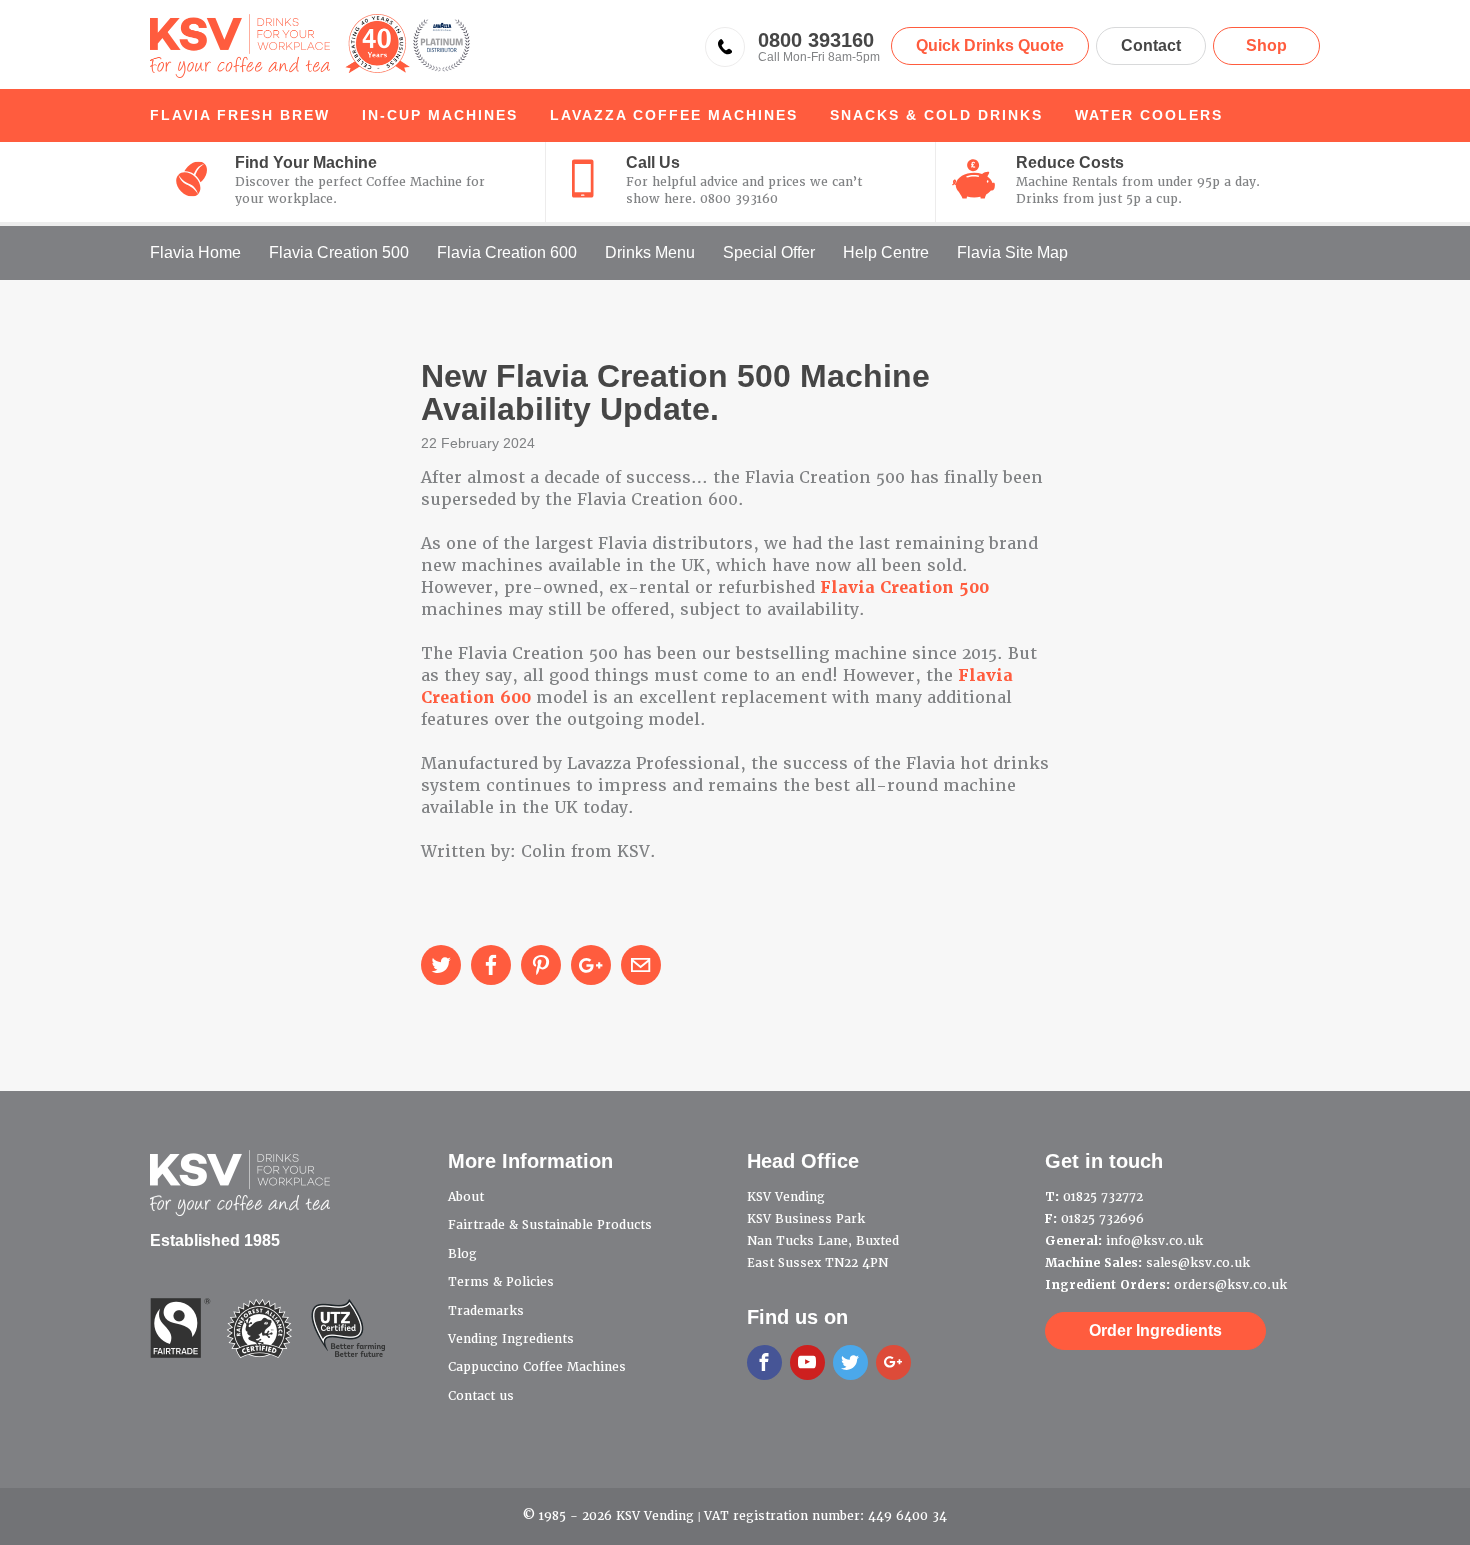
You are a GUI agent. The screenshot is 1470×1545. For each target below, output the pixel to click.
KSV (310, 46)
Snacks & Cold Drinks (936, 115)
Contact (1151, 45)
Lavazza (674, 115)
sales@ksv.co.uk (1198, 1263)
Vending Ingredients (511, 1339)
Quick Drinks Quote (990, 45)
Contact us (481, 1396)
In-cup (440, 115)
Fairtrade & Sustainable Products (550, 1225)
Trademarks (486, 1311)
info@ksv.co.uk (1154, 1241)
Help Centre (886, 252)
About (466, 1197)
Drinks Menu (650, 252)
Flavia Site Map (1012, 252)
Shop (1266, 45)
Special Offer (769, 252)
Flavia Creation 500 (339, 252)
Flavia (240, 115)
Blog (462, 1254)
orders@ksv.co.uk (1230, 1285)
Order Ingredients (1155, 1330)
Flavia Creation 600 (507, 252)
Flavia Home (195, 252)
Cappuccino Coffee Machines (537, 1367)
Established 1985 (215, 1240)
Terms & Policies (501, 1282)
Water (1149, 115)
